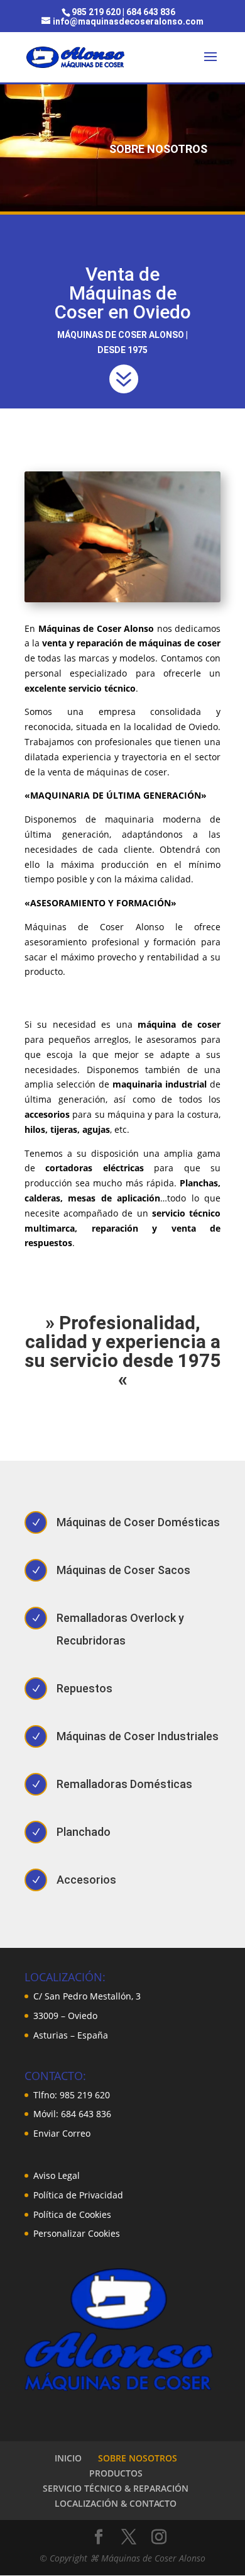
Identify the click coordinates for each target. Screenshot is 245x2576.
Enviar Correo (62, 2133)
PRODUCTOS (116, 2473)
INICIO (68, 2458)
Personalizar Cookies (77, 2233)
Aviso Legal (57, 2175)
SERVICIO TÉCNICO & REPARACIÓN (116, 2488)
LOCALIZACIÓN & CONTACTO (116, 2503)
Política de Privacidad (78, 2195)
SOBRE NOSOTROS (138, 2458)
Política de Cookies (72, 2214)
